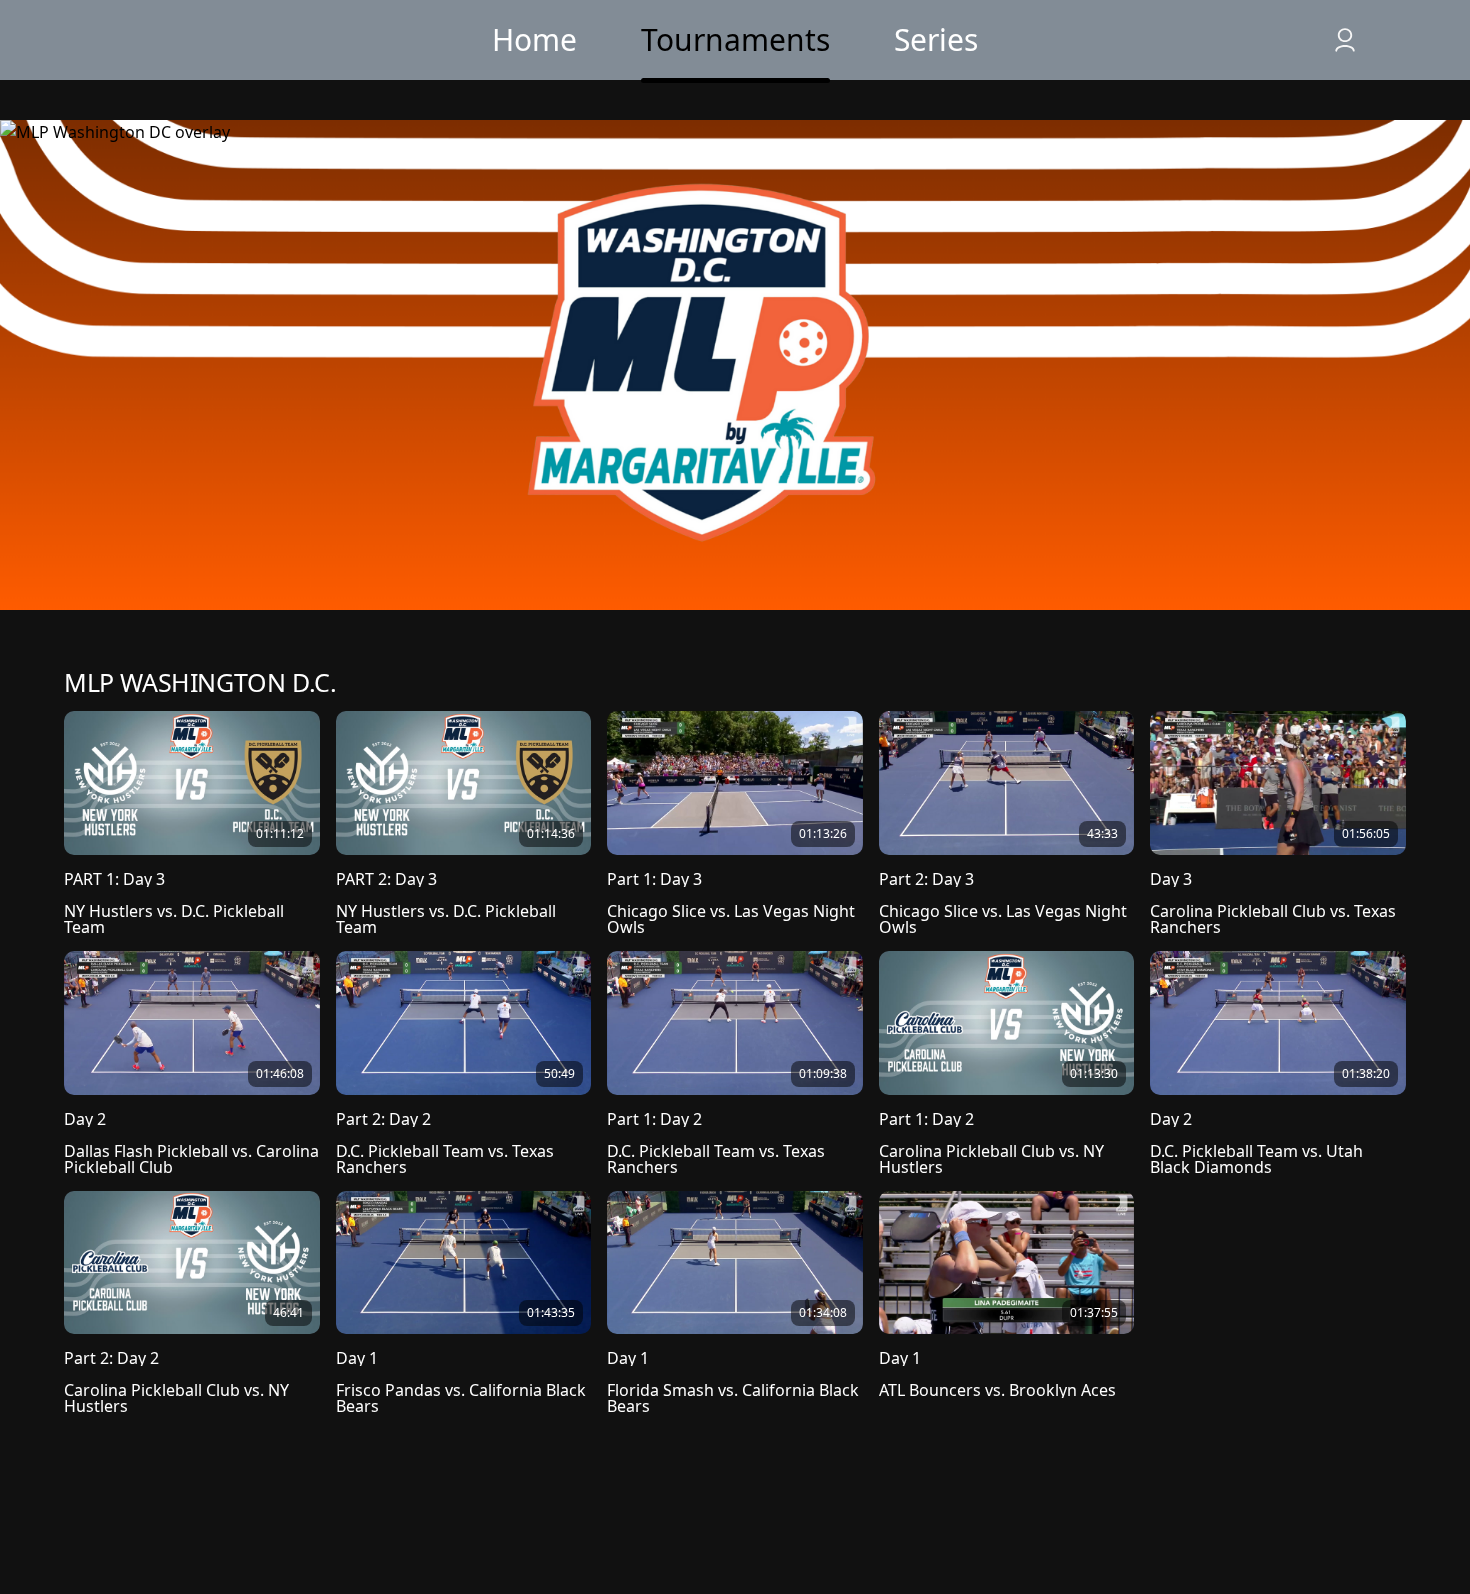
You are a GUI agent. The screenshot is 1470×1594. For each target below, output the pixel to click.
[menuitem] (534, 40)
